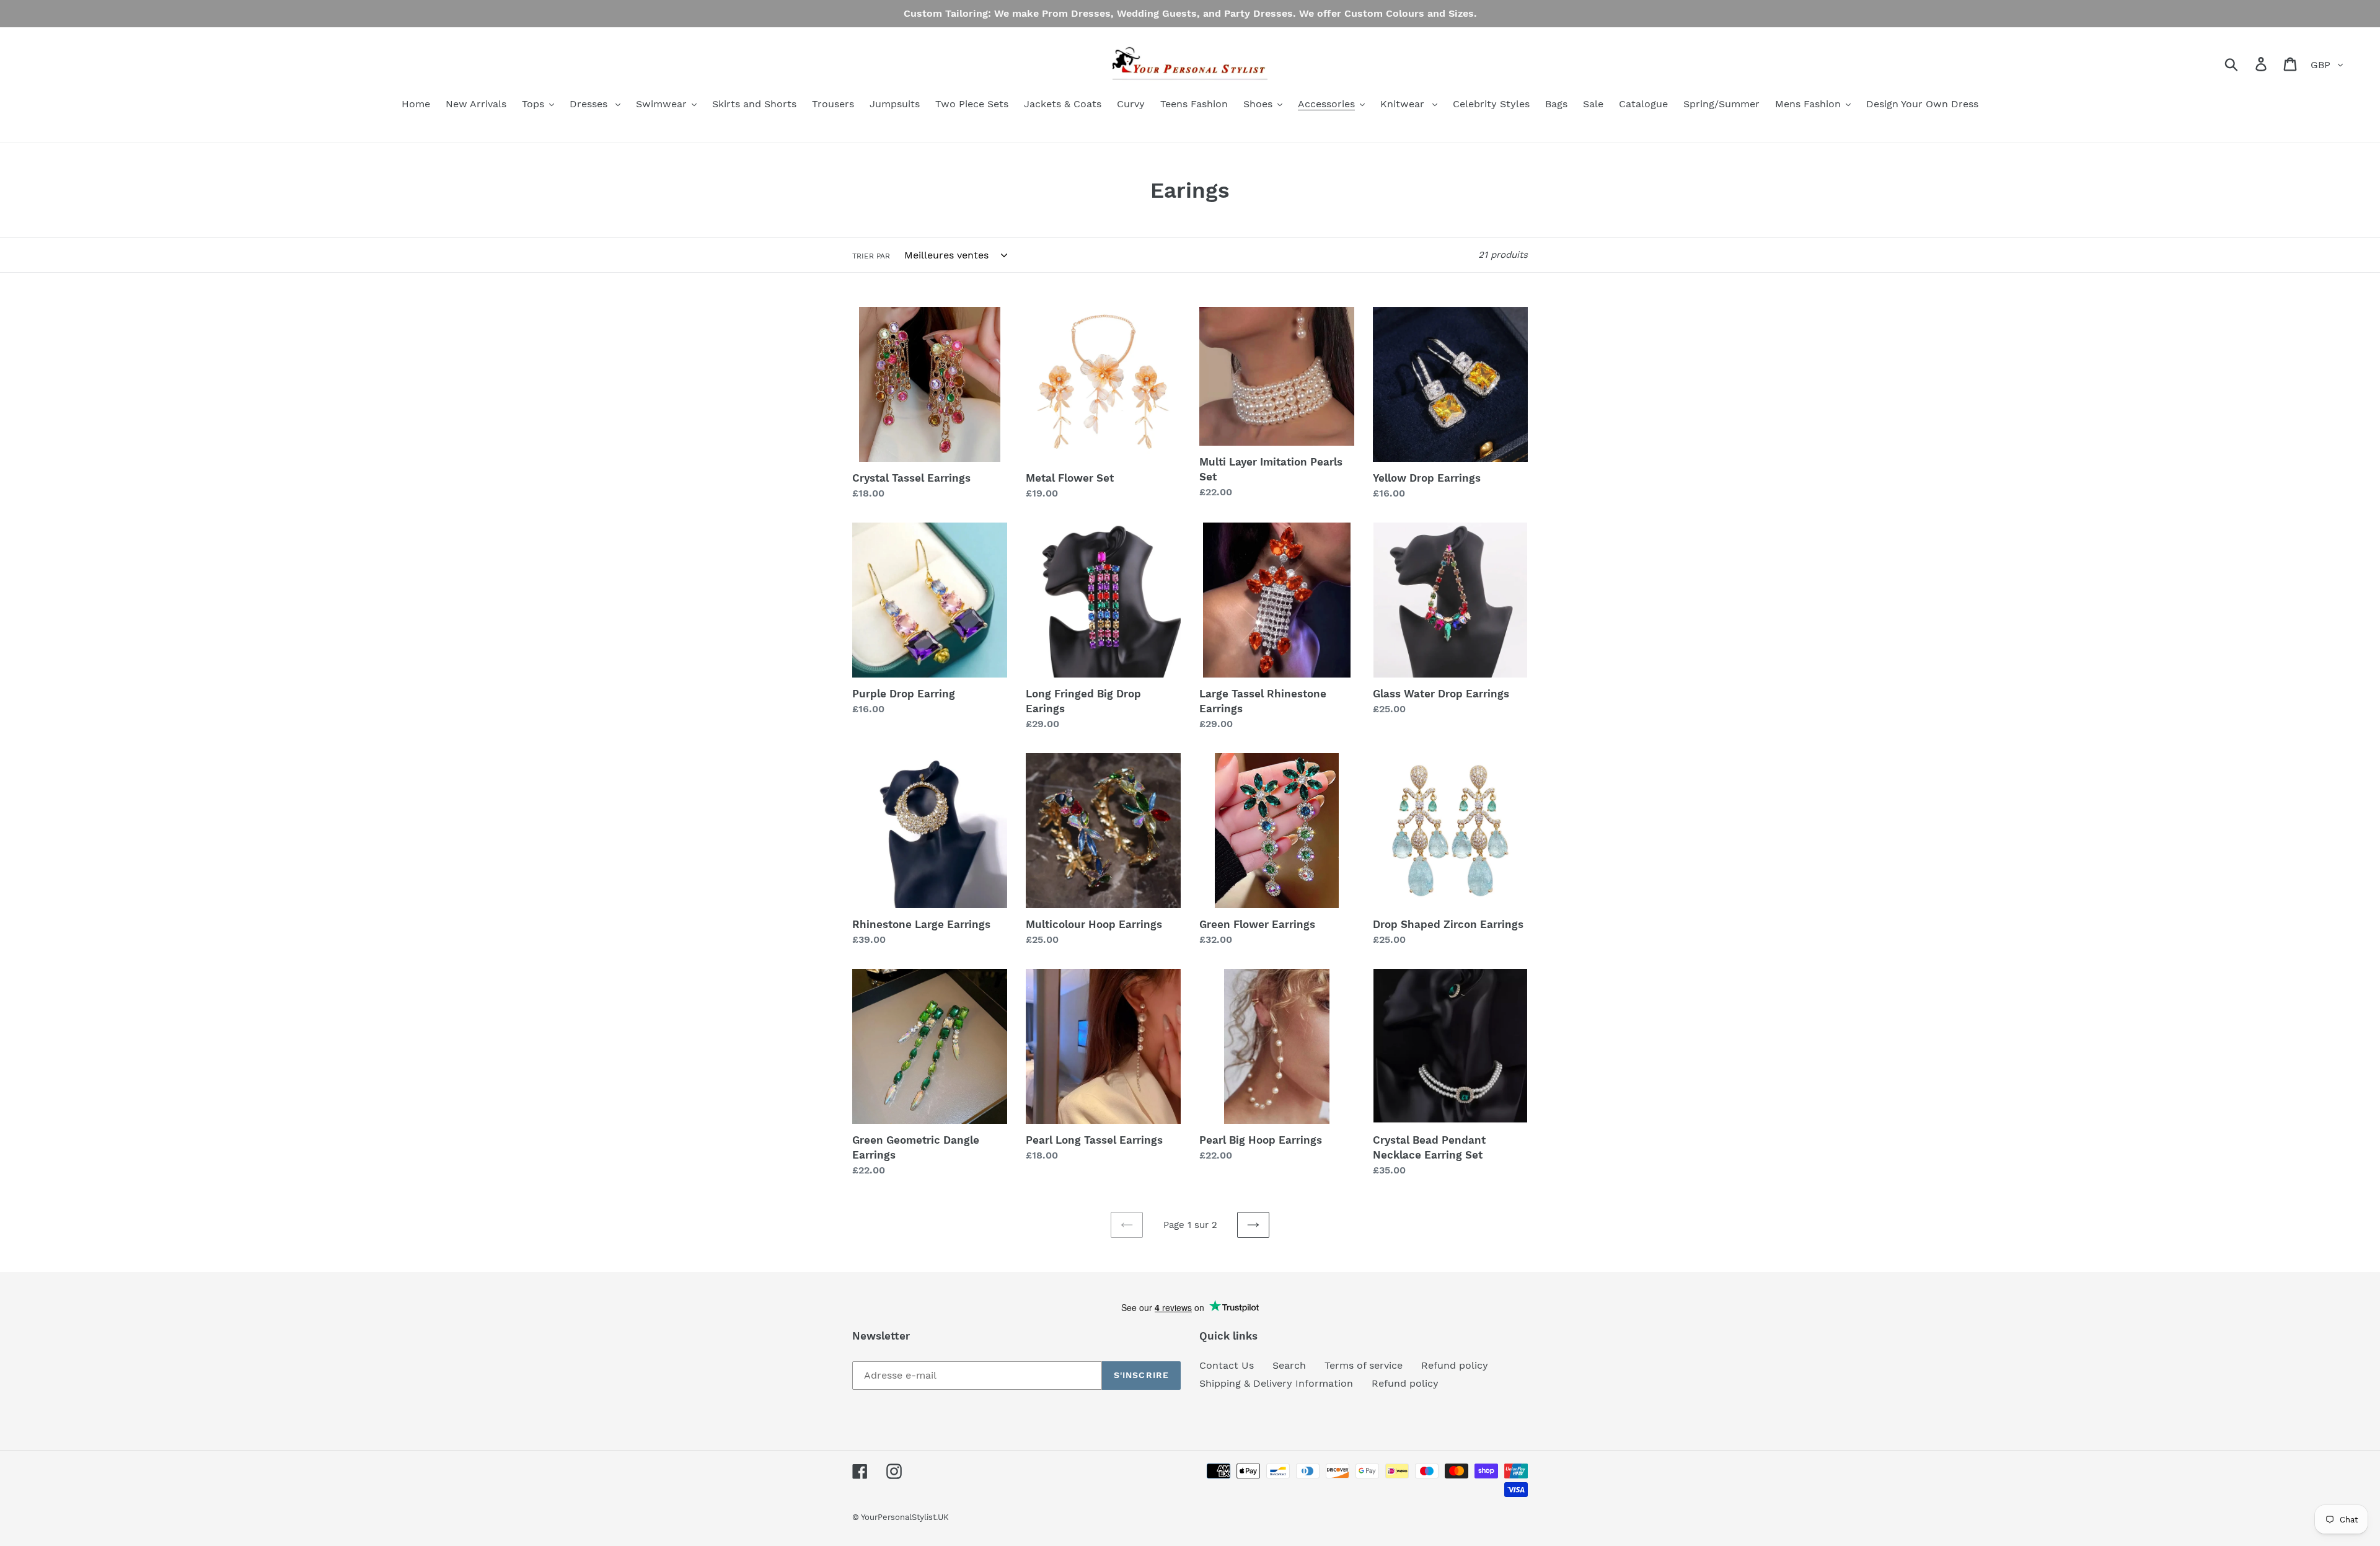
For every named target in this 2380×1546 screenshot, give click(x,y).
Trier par (871, 256)
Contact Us (1227, 1365)
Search (1289, 1365)
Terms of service (1364, 1365)
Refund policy (1455, 1365)
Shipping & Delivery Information (1276, 1383)
